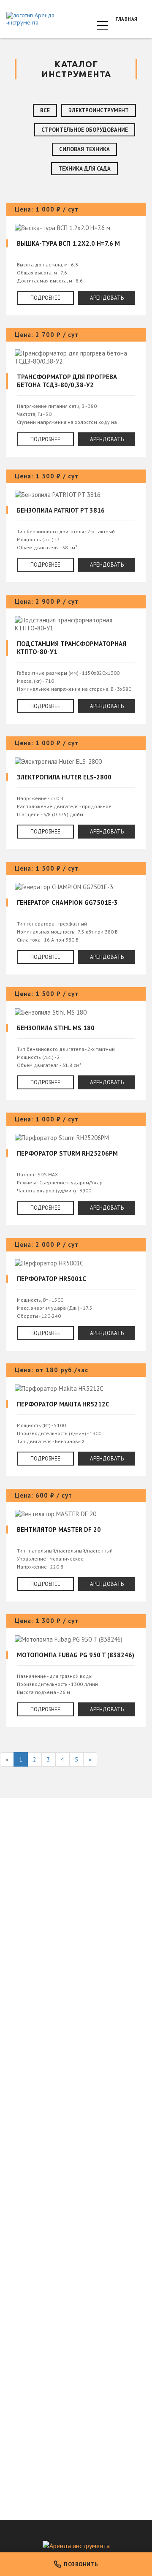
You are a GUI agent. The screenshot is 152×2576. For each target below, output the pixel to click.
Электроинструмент (99, 110)
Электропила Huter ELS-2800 (76, 793)
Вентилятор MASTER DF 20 (76, 1545)
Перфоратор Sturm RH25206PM (76, 1169)
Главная (127, 19)
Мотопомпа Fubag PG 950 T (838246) (76, 1671)
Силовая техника (84, 149)
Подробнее (45, 298)
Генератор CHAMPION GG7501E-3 (76, 918)
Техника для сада (84, 169)
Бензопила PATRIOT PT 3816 (76, 526)
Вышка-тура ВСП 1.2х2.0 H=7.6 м (76, 259)
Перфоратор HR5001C (76, 1294)
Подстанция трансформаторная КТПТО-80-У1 (76, 659)
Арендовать (107, 298)
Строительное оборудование (85, 130)
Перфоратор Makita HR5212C (76, 1420)
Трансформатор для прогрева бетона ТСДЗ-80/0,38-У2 (76, 392)
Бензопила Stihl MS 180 (76, 1044)
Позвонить (81, 2564)
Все (45, 110)
